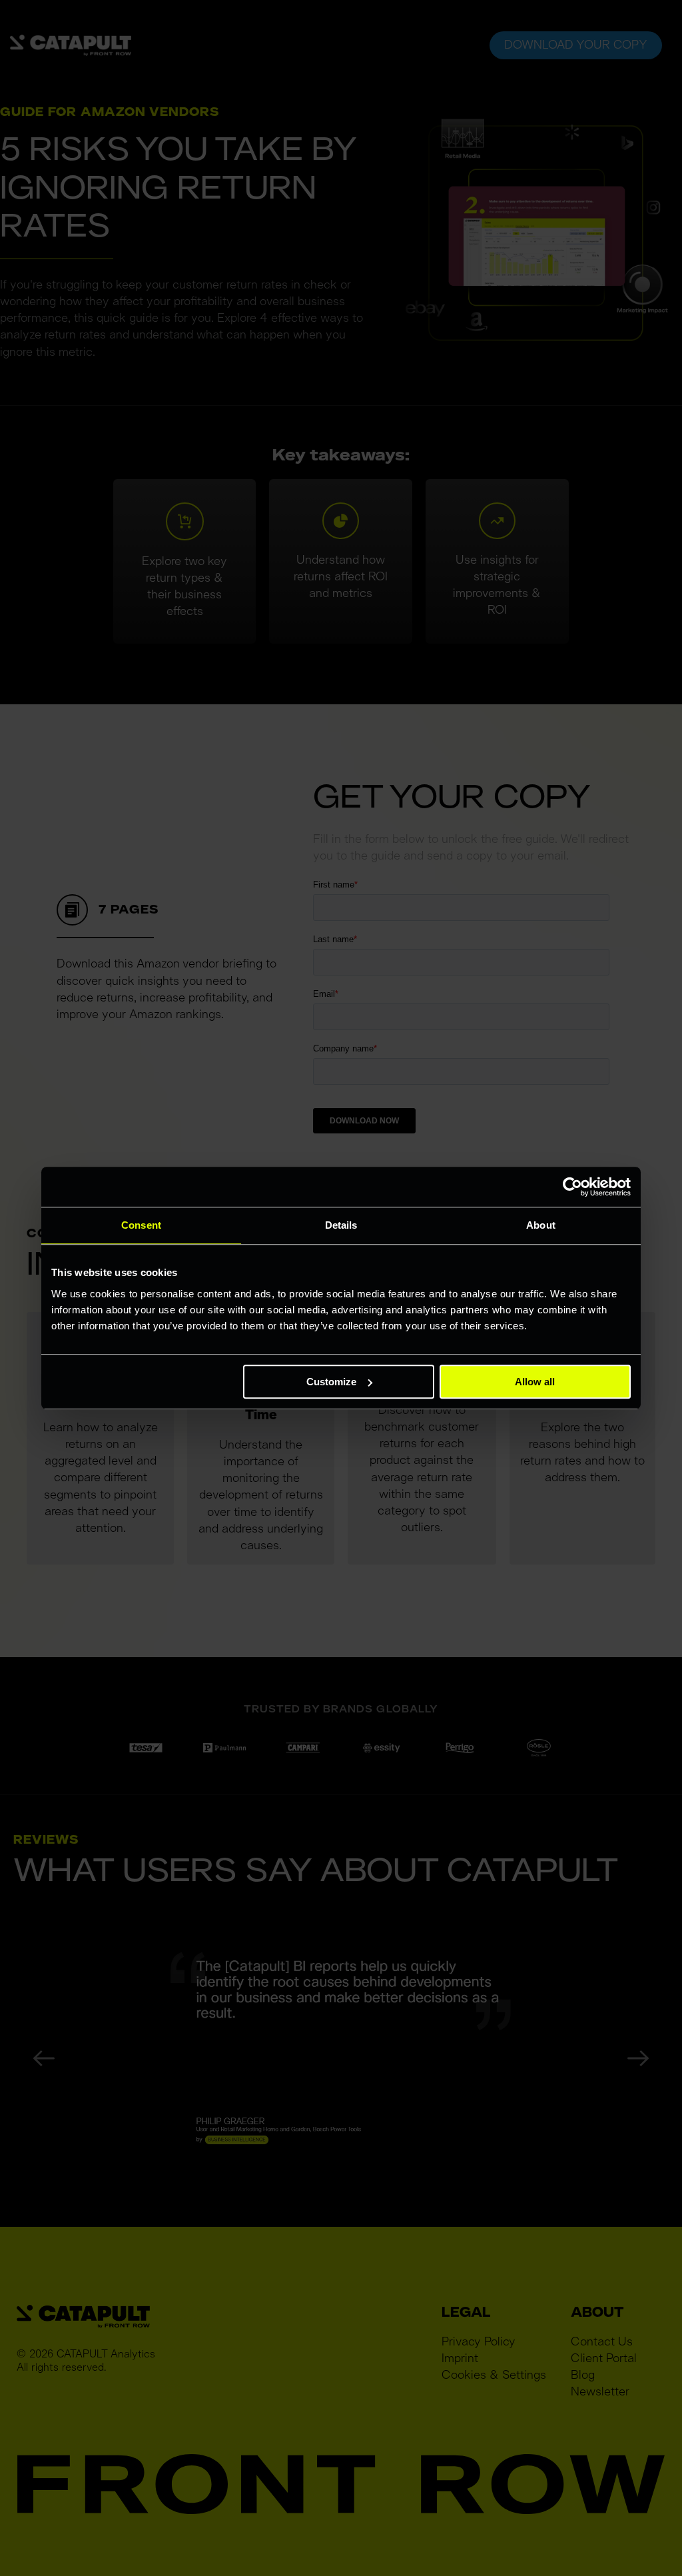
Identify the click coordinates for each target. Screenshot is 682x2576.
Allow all (535, 1382)
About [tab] (541, 1225)
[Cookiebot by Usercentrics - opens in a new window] (572, 1187)
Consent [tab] (141, 1225)
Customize (331, 1382)
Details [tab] (341, 1225)
